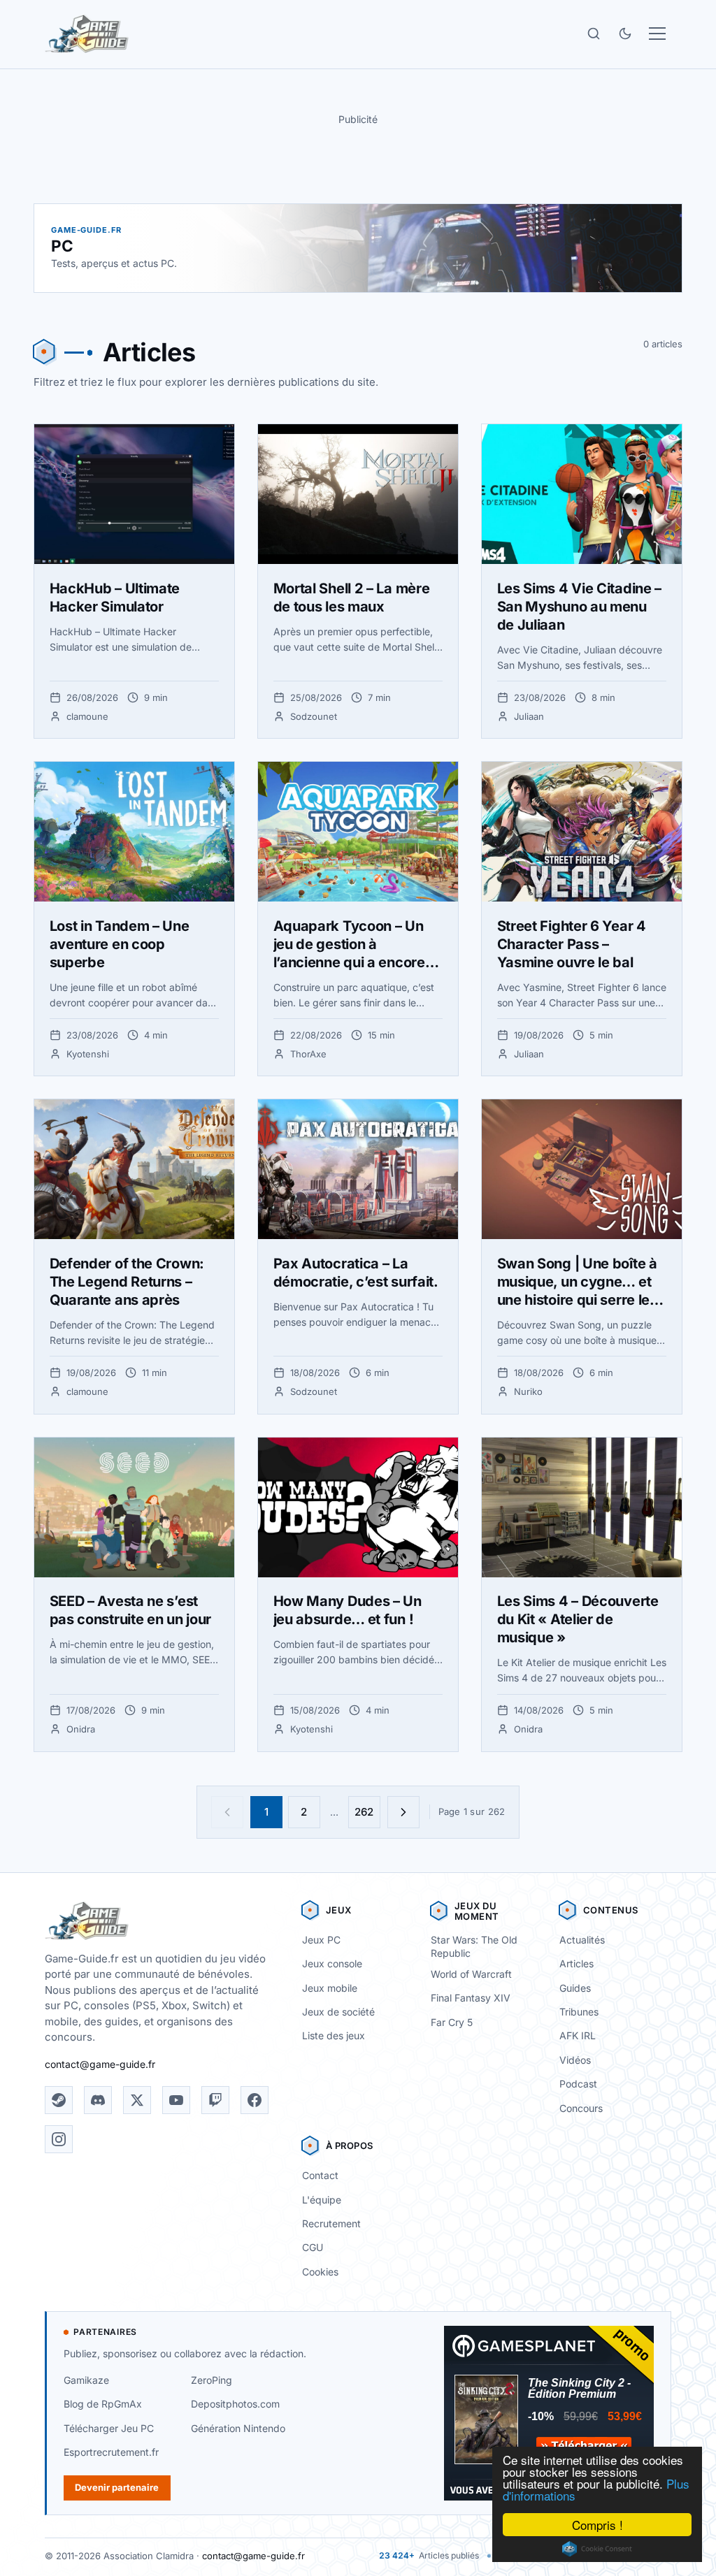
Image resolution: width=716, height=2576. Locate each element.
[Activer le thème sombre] (625, 34)
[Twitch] (215, 2100)
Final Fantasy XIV (471, 1998)
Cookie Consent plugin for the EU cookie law (597, 2549)
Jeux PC (321, 1940)
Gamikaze (86, 2380)
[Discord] (98, 2100)
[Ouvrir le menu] (657, 34)
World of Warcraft (471, 1974)
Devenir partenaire (117, 2487)
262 (364, 1812)
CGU (313, 2247)
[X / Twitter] (137, 2100)
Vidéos (575, 2060)
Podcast (578, 2084)
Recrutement (331, 2223)
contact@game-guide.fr (100, 2064)
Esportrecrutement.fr (111, 2452)
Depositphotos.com (235, 2404)
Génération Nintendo (238, 2428)
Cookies (320, 2272)
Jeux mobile (330, 1988)
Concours (581, 2108)
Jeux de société (338, 2012)
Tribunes (579, 2012)
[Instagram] (59, 2139)
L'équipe (322, 2200)
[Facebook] (255, 2100)
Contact (320, 2175)
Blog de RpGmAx (103, 2404)
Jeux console (332, 1963)
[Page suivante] (403, 1812)
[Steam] (59, 2100)
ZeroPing (212, 2380)
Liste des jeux (334, 2035)
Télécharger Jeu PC (109, 2428)
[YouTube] (176, 2100)
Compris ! (597, 2525)
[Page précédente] (227, 1812)
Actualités (582, 1940)
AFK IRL (578, 2035)
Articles (577, 1963)
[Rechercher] (594, 34)
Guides (575, 1988)
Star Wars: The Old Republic (474, 1946)
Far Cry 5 (452, 2022)
